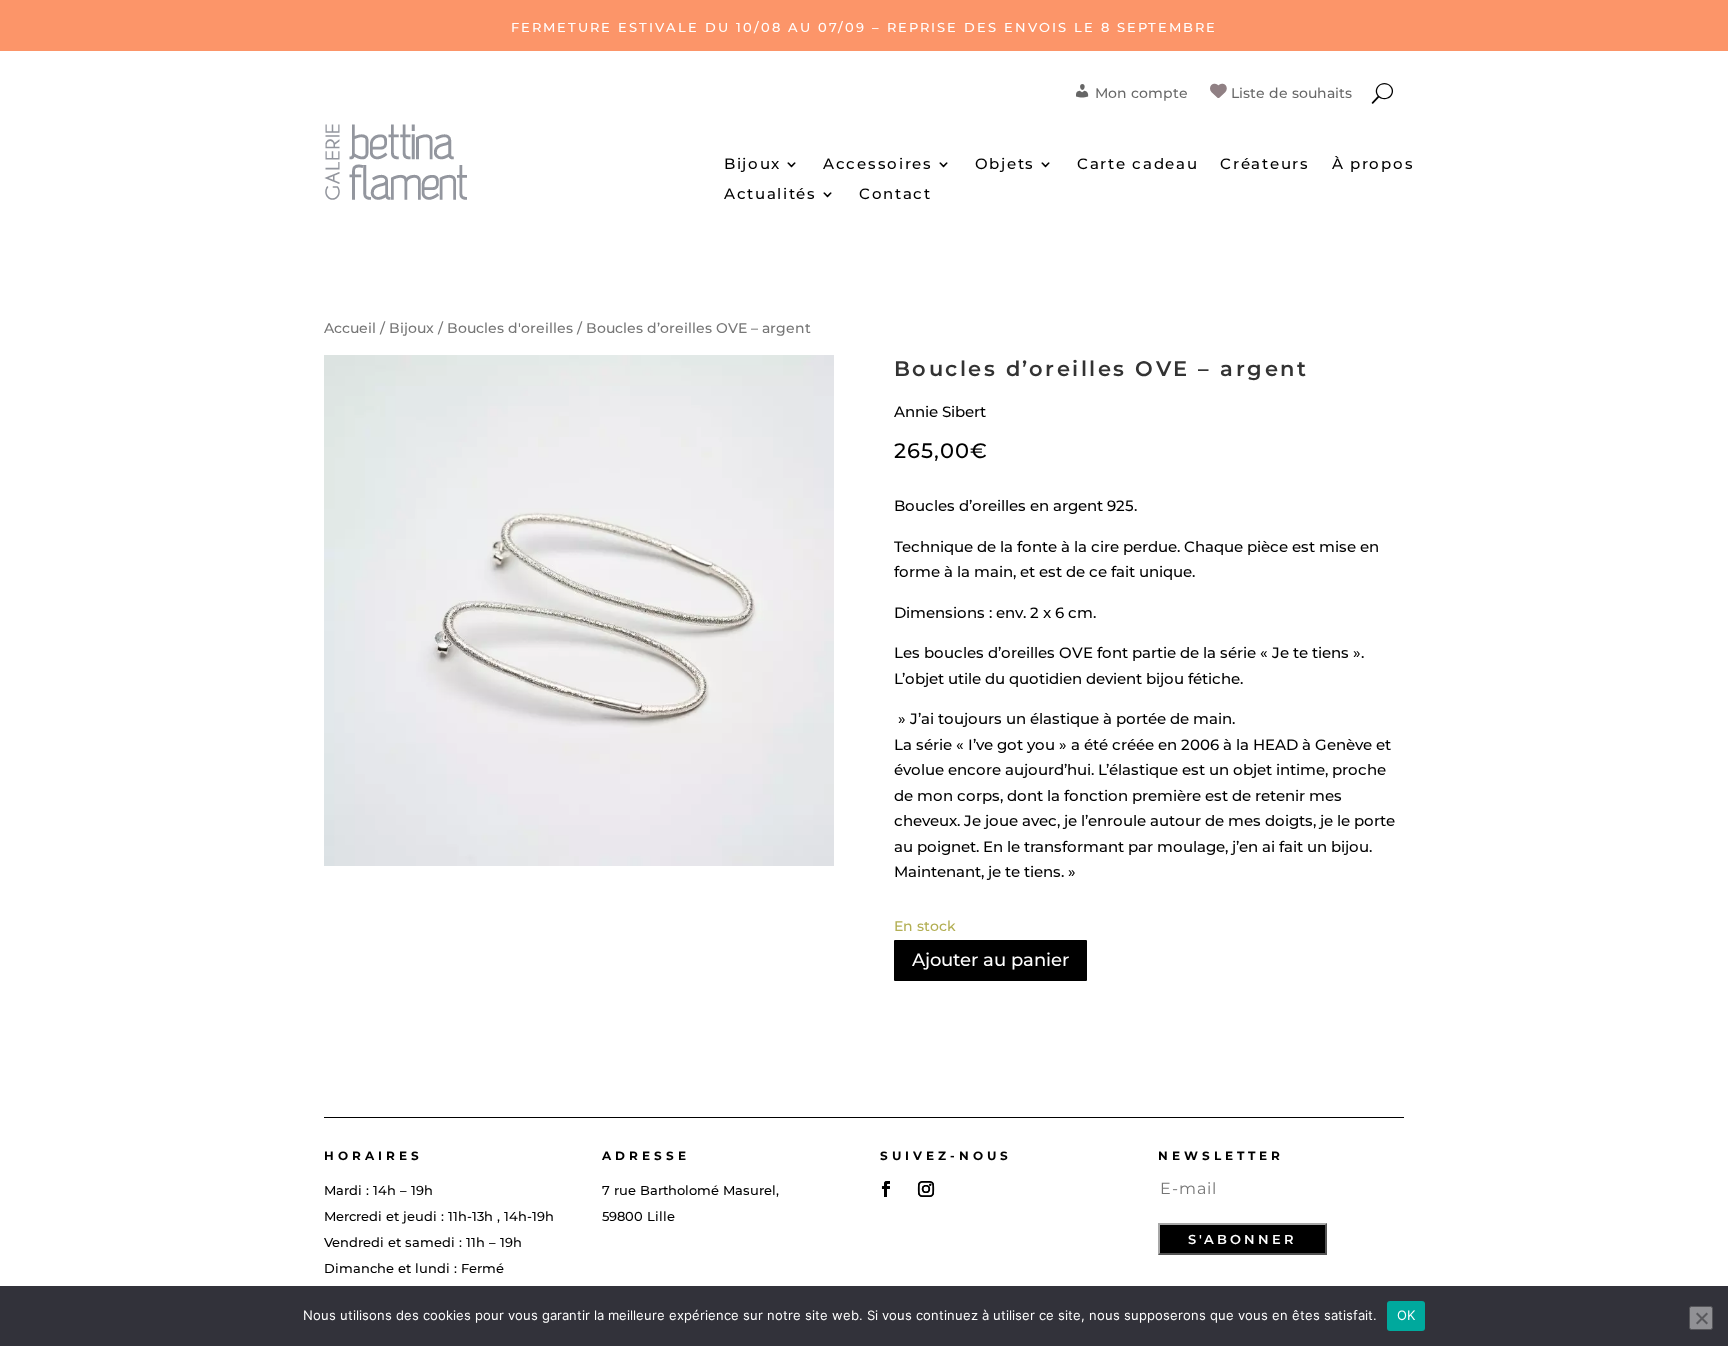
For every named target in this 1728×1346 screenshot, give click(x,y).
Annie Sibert (940, 411)
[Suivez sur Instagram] (926, 1189)
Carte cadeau (1137, 165)
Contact (895, 195)
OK (1406, 1315)
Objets (1005, 165)
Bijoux (752, 165)
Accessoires (878, 165)
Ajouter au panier (990, 960)
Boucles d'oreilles (510, 328)
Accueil (350, 328)
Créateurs (1264, 165)
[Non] (1701, 1318)
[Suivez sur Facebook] (886, 1189)
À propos (1373, 165)
